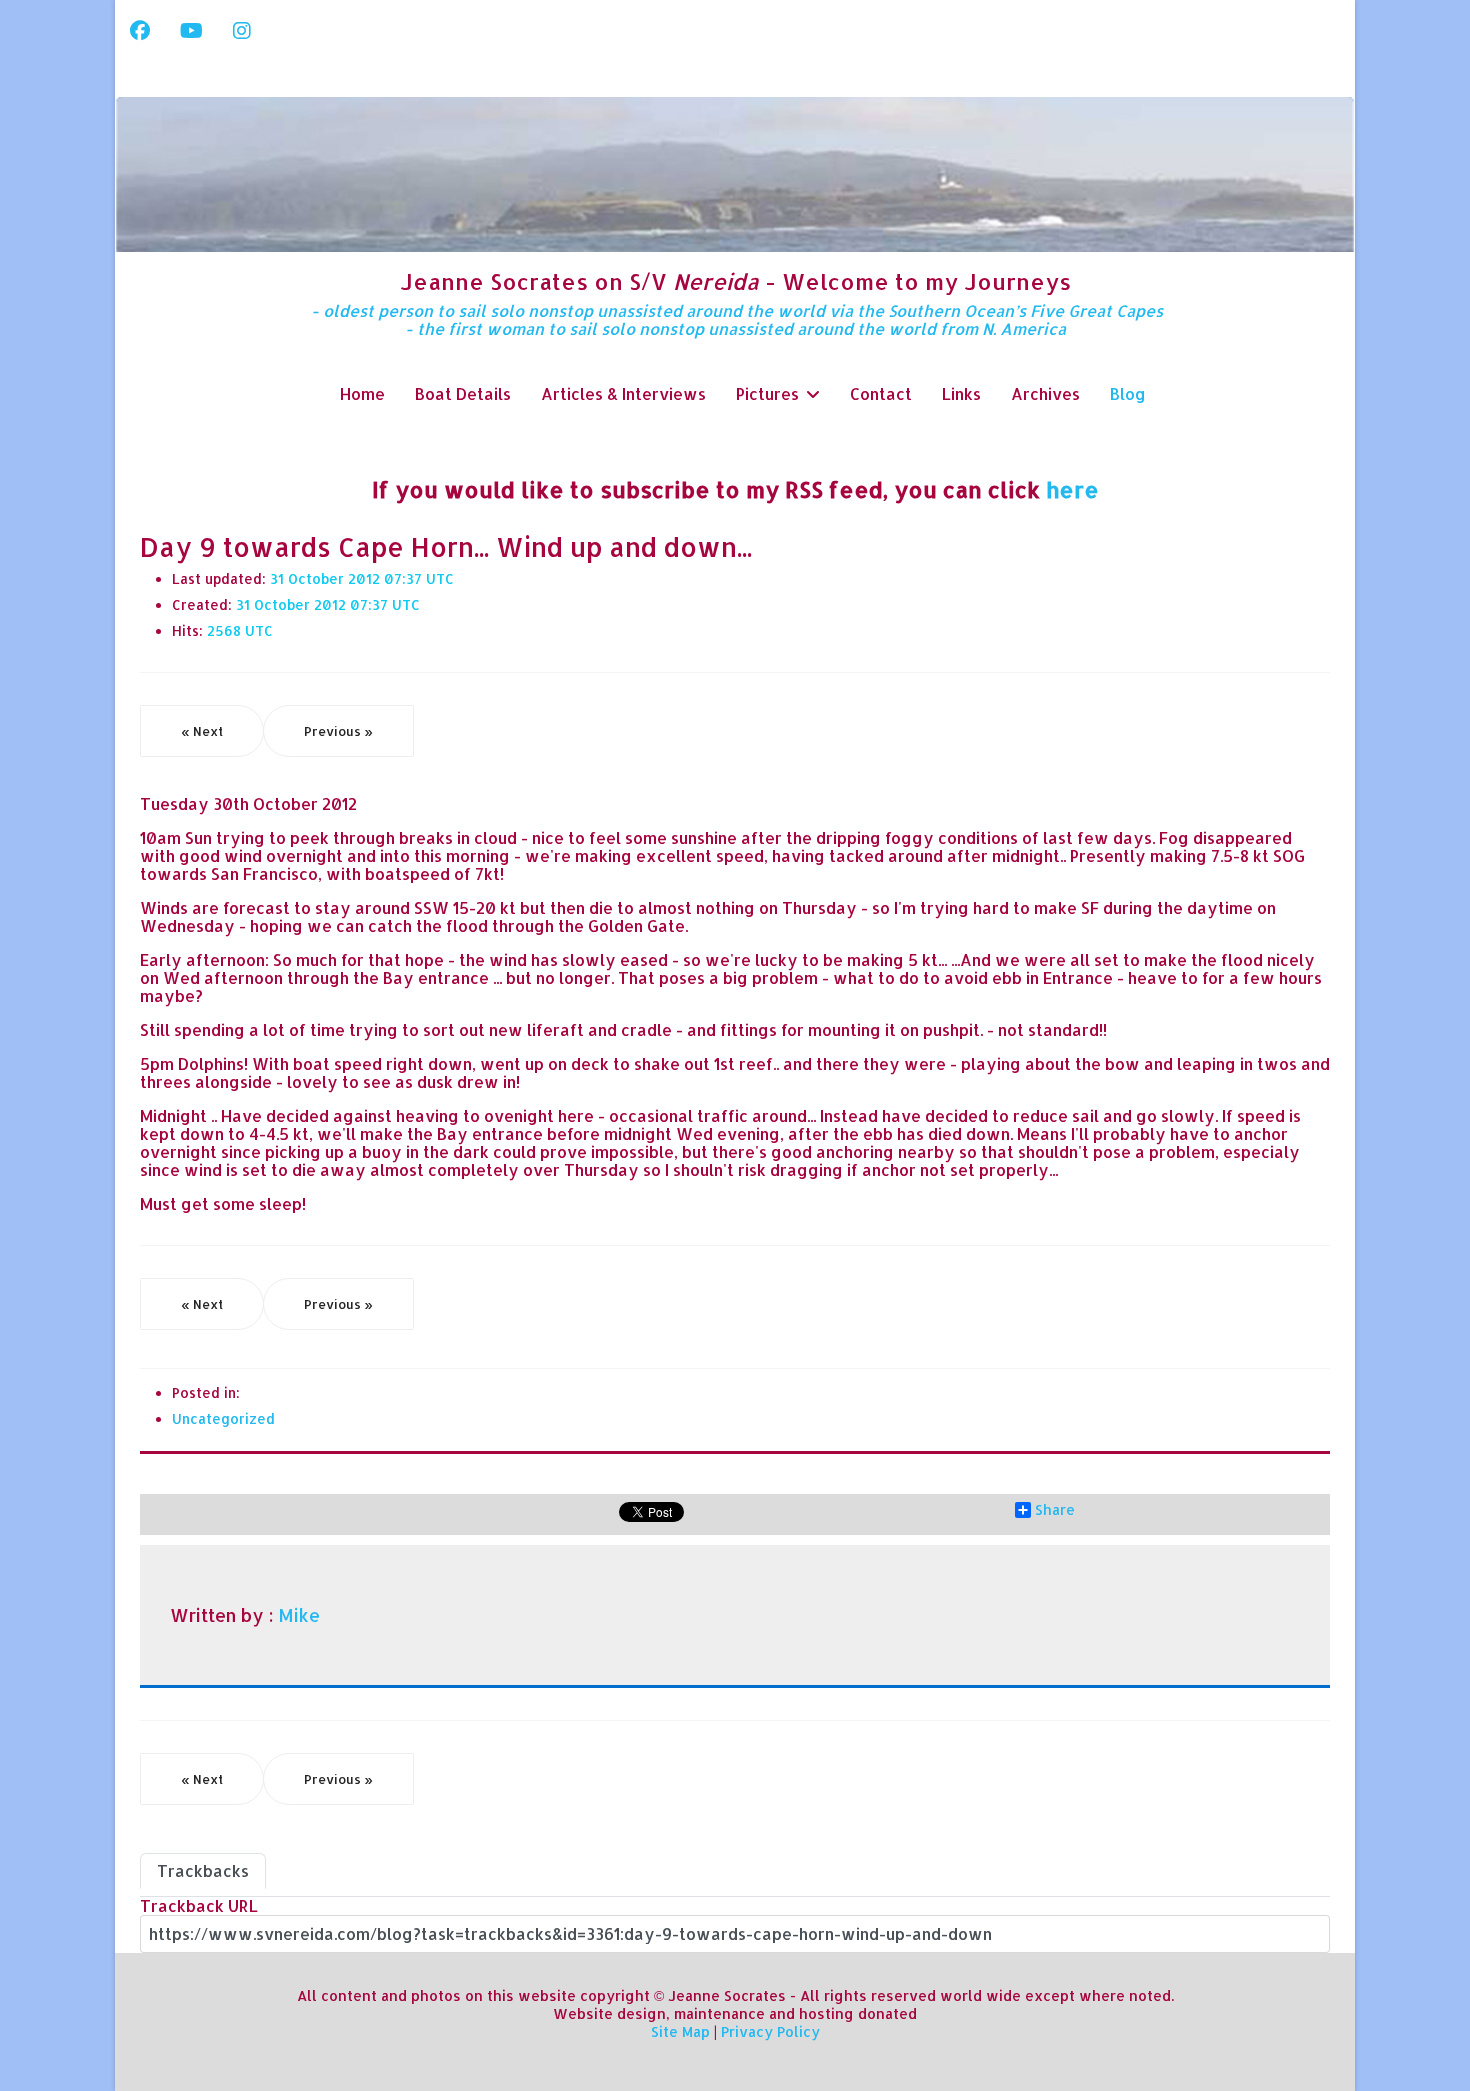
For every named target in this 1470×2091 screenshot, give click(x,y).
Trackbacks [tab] (203, 1870)
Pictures (767, 393)
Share (1055, 1510)
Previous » (338, 731)
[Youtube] (191, 30)
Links (961, 393)
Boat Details (463, 393)
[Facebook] (140, 30)
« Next (202, 731)
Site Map (680, 2031)
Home (362, 393)
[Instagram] (242, 30)
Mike (299, 1615)
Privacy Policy (770, 2031)
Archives (1045, 393)
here (1072, 489)
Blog (1128, 393)
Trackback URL (199, 1905)
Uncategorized (223, 1418)
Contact (881, 393)
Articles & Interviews (623, 393)
